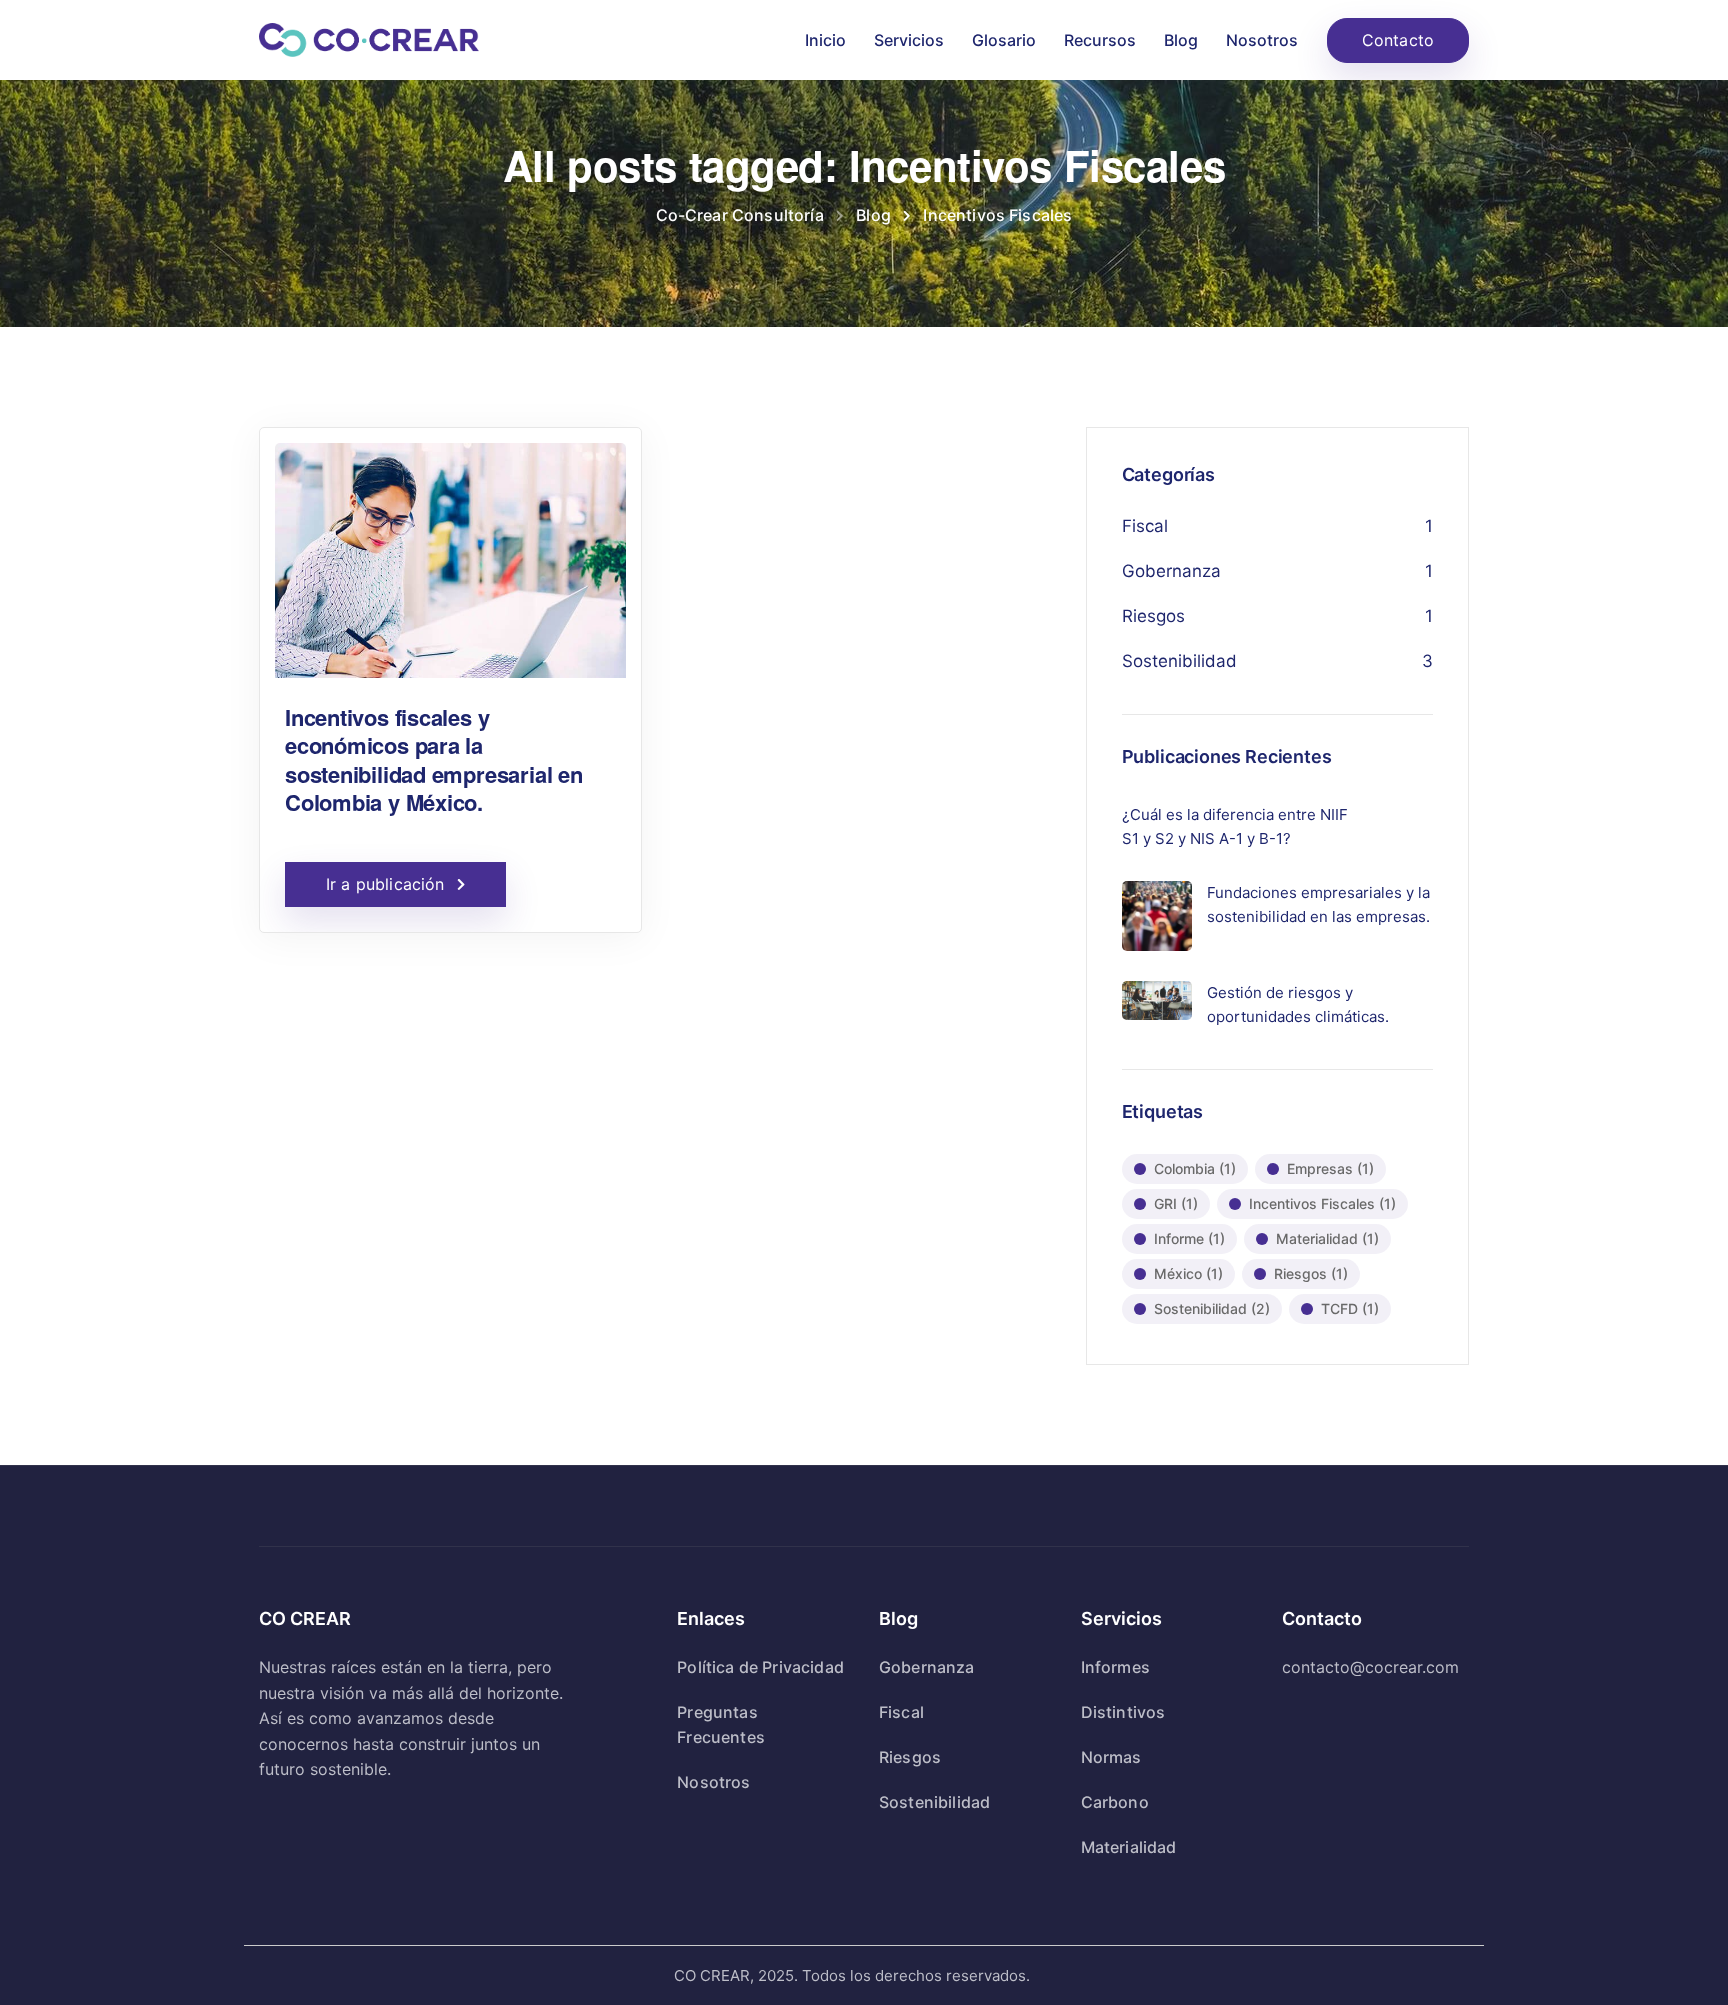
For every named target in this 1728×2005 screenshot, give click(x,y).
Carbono (1115, 1802)
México (1188, 1273)
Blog (1181, 40)
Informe (1189, 1238)
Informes (1115, 1667)
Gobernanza (1171, 571)
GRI (1176, 1203)
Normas (1111, 1757)
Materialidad (1327, 1238)
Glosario (1004, 40)
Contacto (1398, 40)
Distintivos (1123, 1712)
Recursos (1100, 40)
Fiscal (1145, 526)
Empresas (1330, 1168)
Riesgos (1153, 616)
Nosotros (1262, 40)
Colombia (1195, 1168)
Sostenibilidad (1179, 661)
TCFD (1350, 1308)
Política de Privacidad (760, 1667)
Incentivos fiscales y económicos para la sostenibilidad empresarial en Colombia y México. (434, 760)
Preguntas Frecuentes (721, 1724)
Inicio (825, 40)
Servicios (909, 40)
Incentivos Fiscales (1322, 1203)
